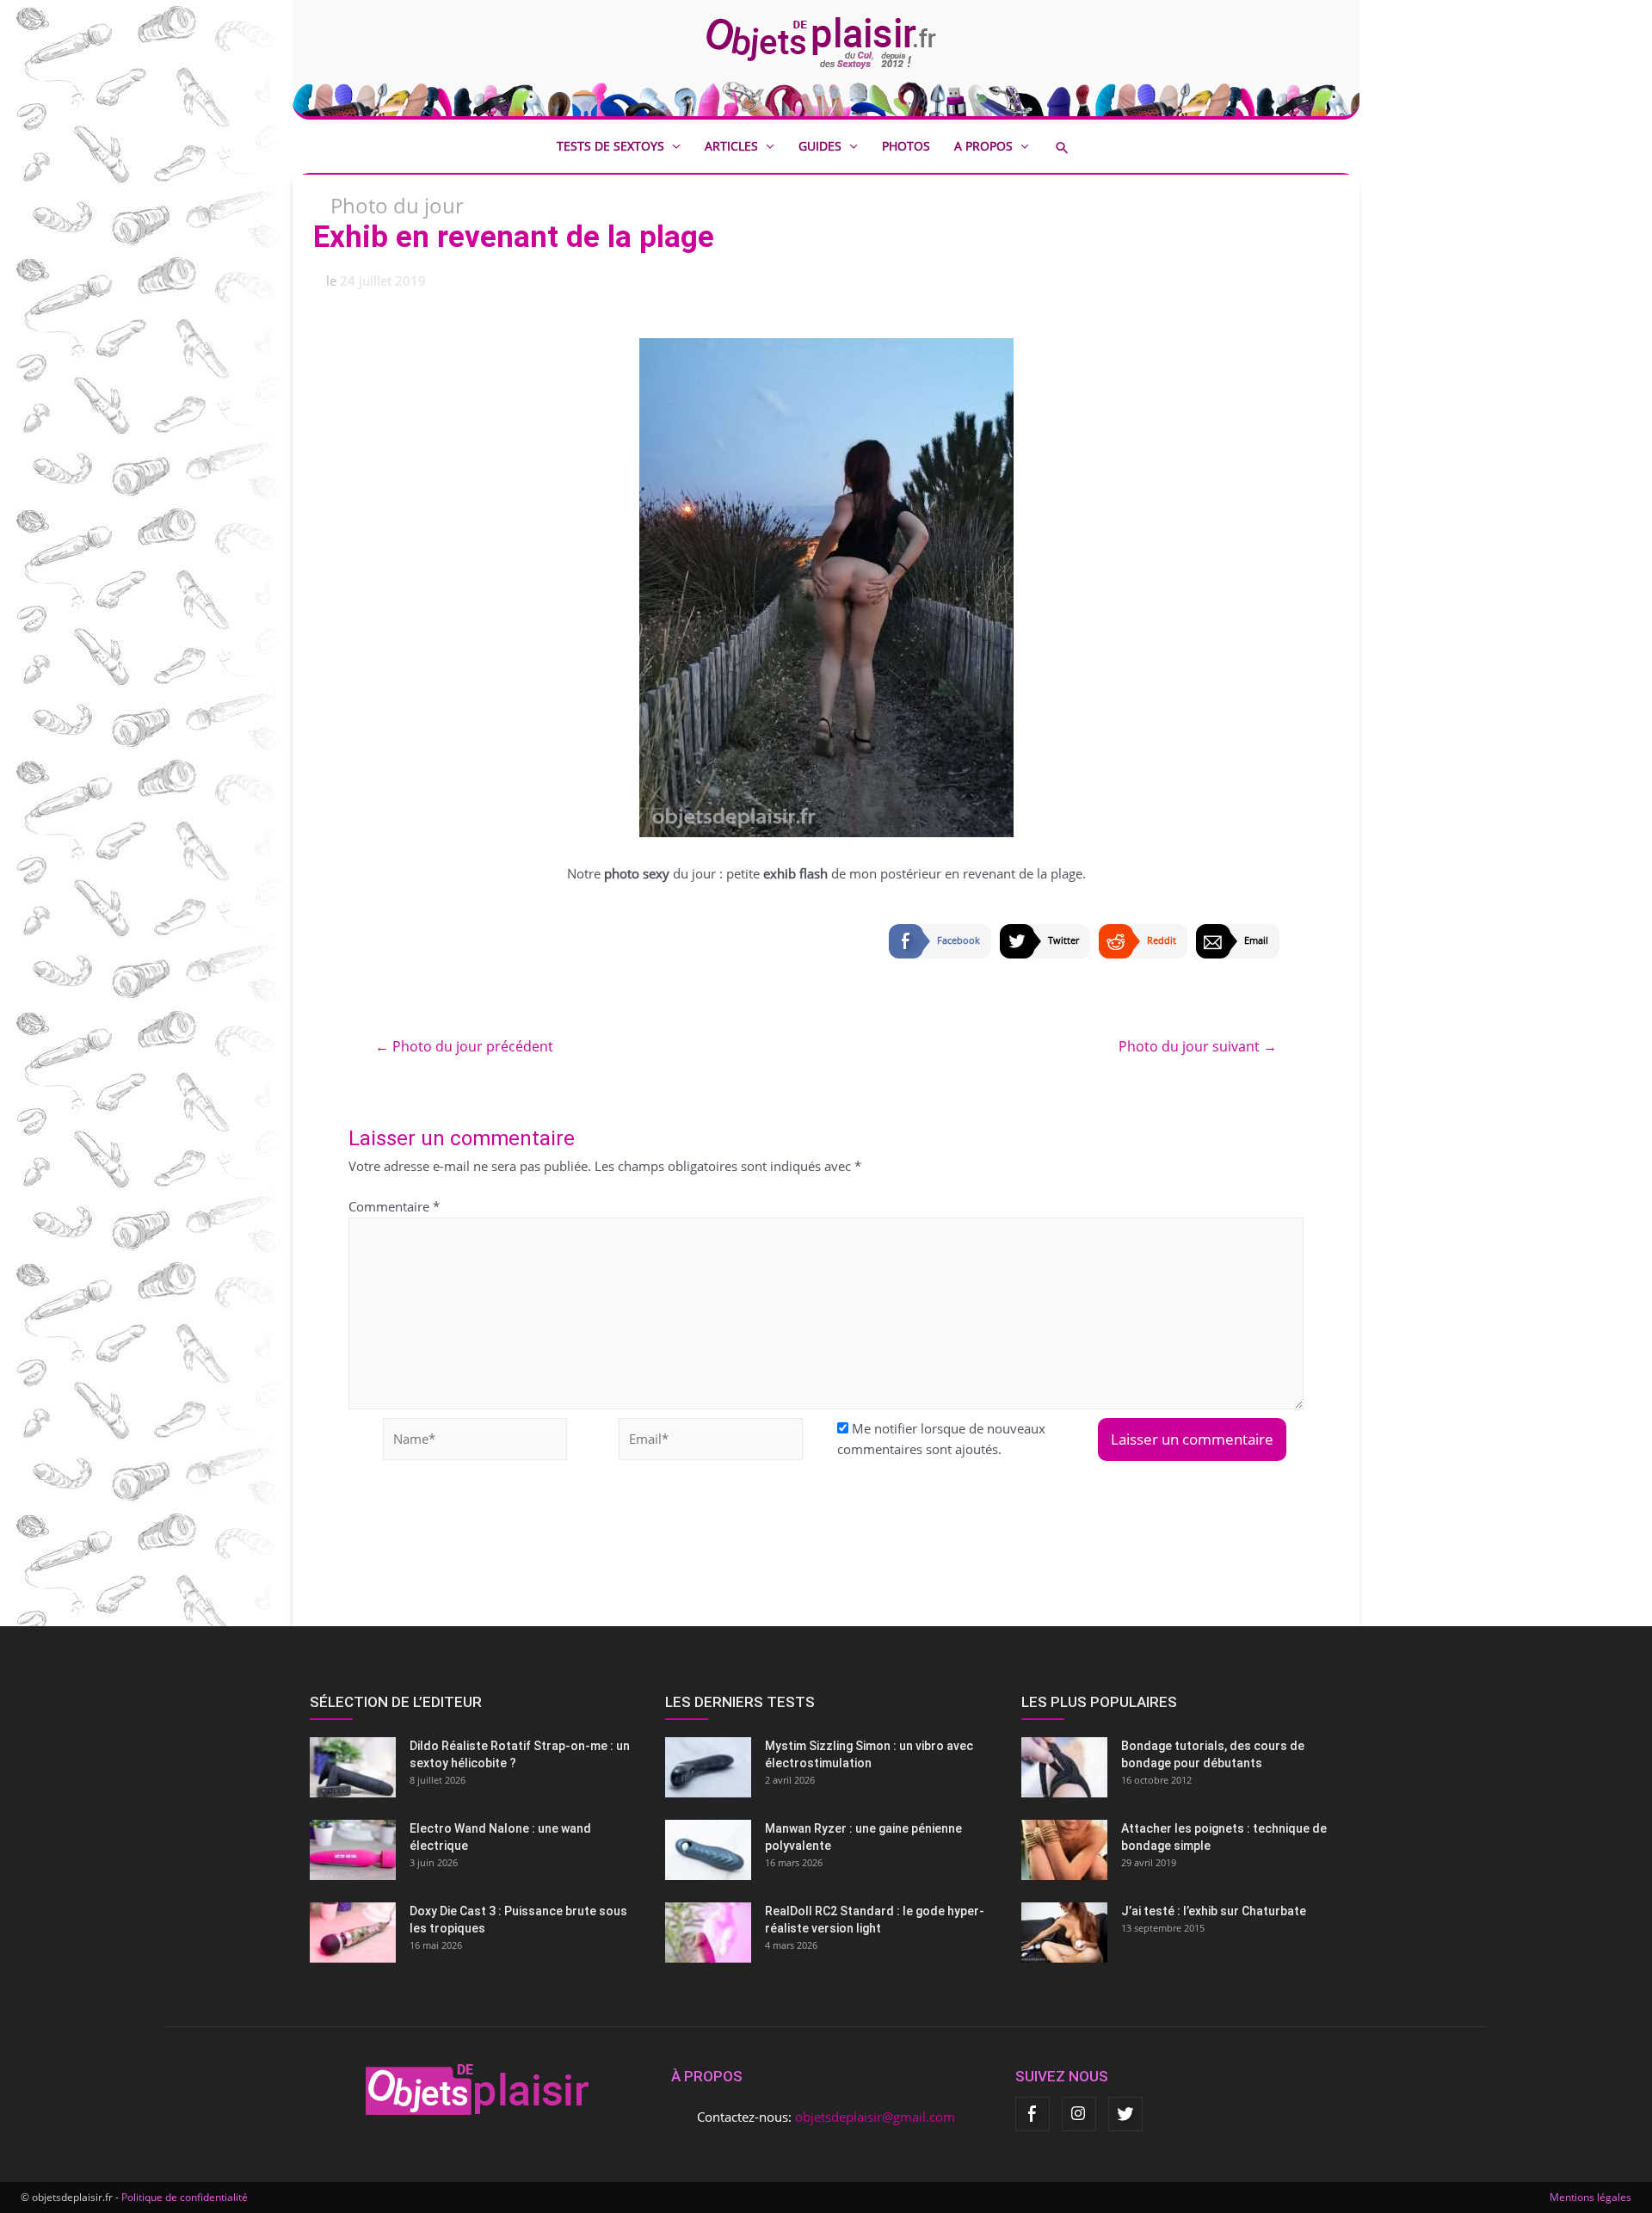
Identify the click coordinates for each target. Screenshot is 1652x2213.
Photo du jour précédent (464, 1046)
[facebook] (1032, 2114)
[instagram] (1079, 2114)
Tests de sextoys (610, 146)
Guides (820, 146)
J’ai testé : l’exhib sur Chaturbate (1214, 1911)
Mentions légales (1590, 2197)
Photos (906, 146)
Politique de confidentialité (185, 2197)
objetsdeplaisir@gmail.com (875, 2117)
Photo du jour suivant (1198, 1046)
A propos (983, 146)
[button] (1075, 148)
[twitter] (1125, 2114)
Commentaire (394, 1206)
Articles (731, 146)
